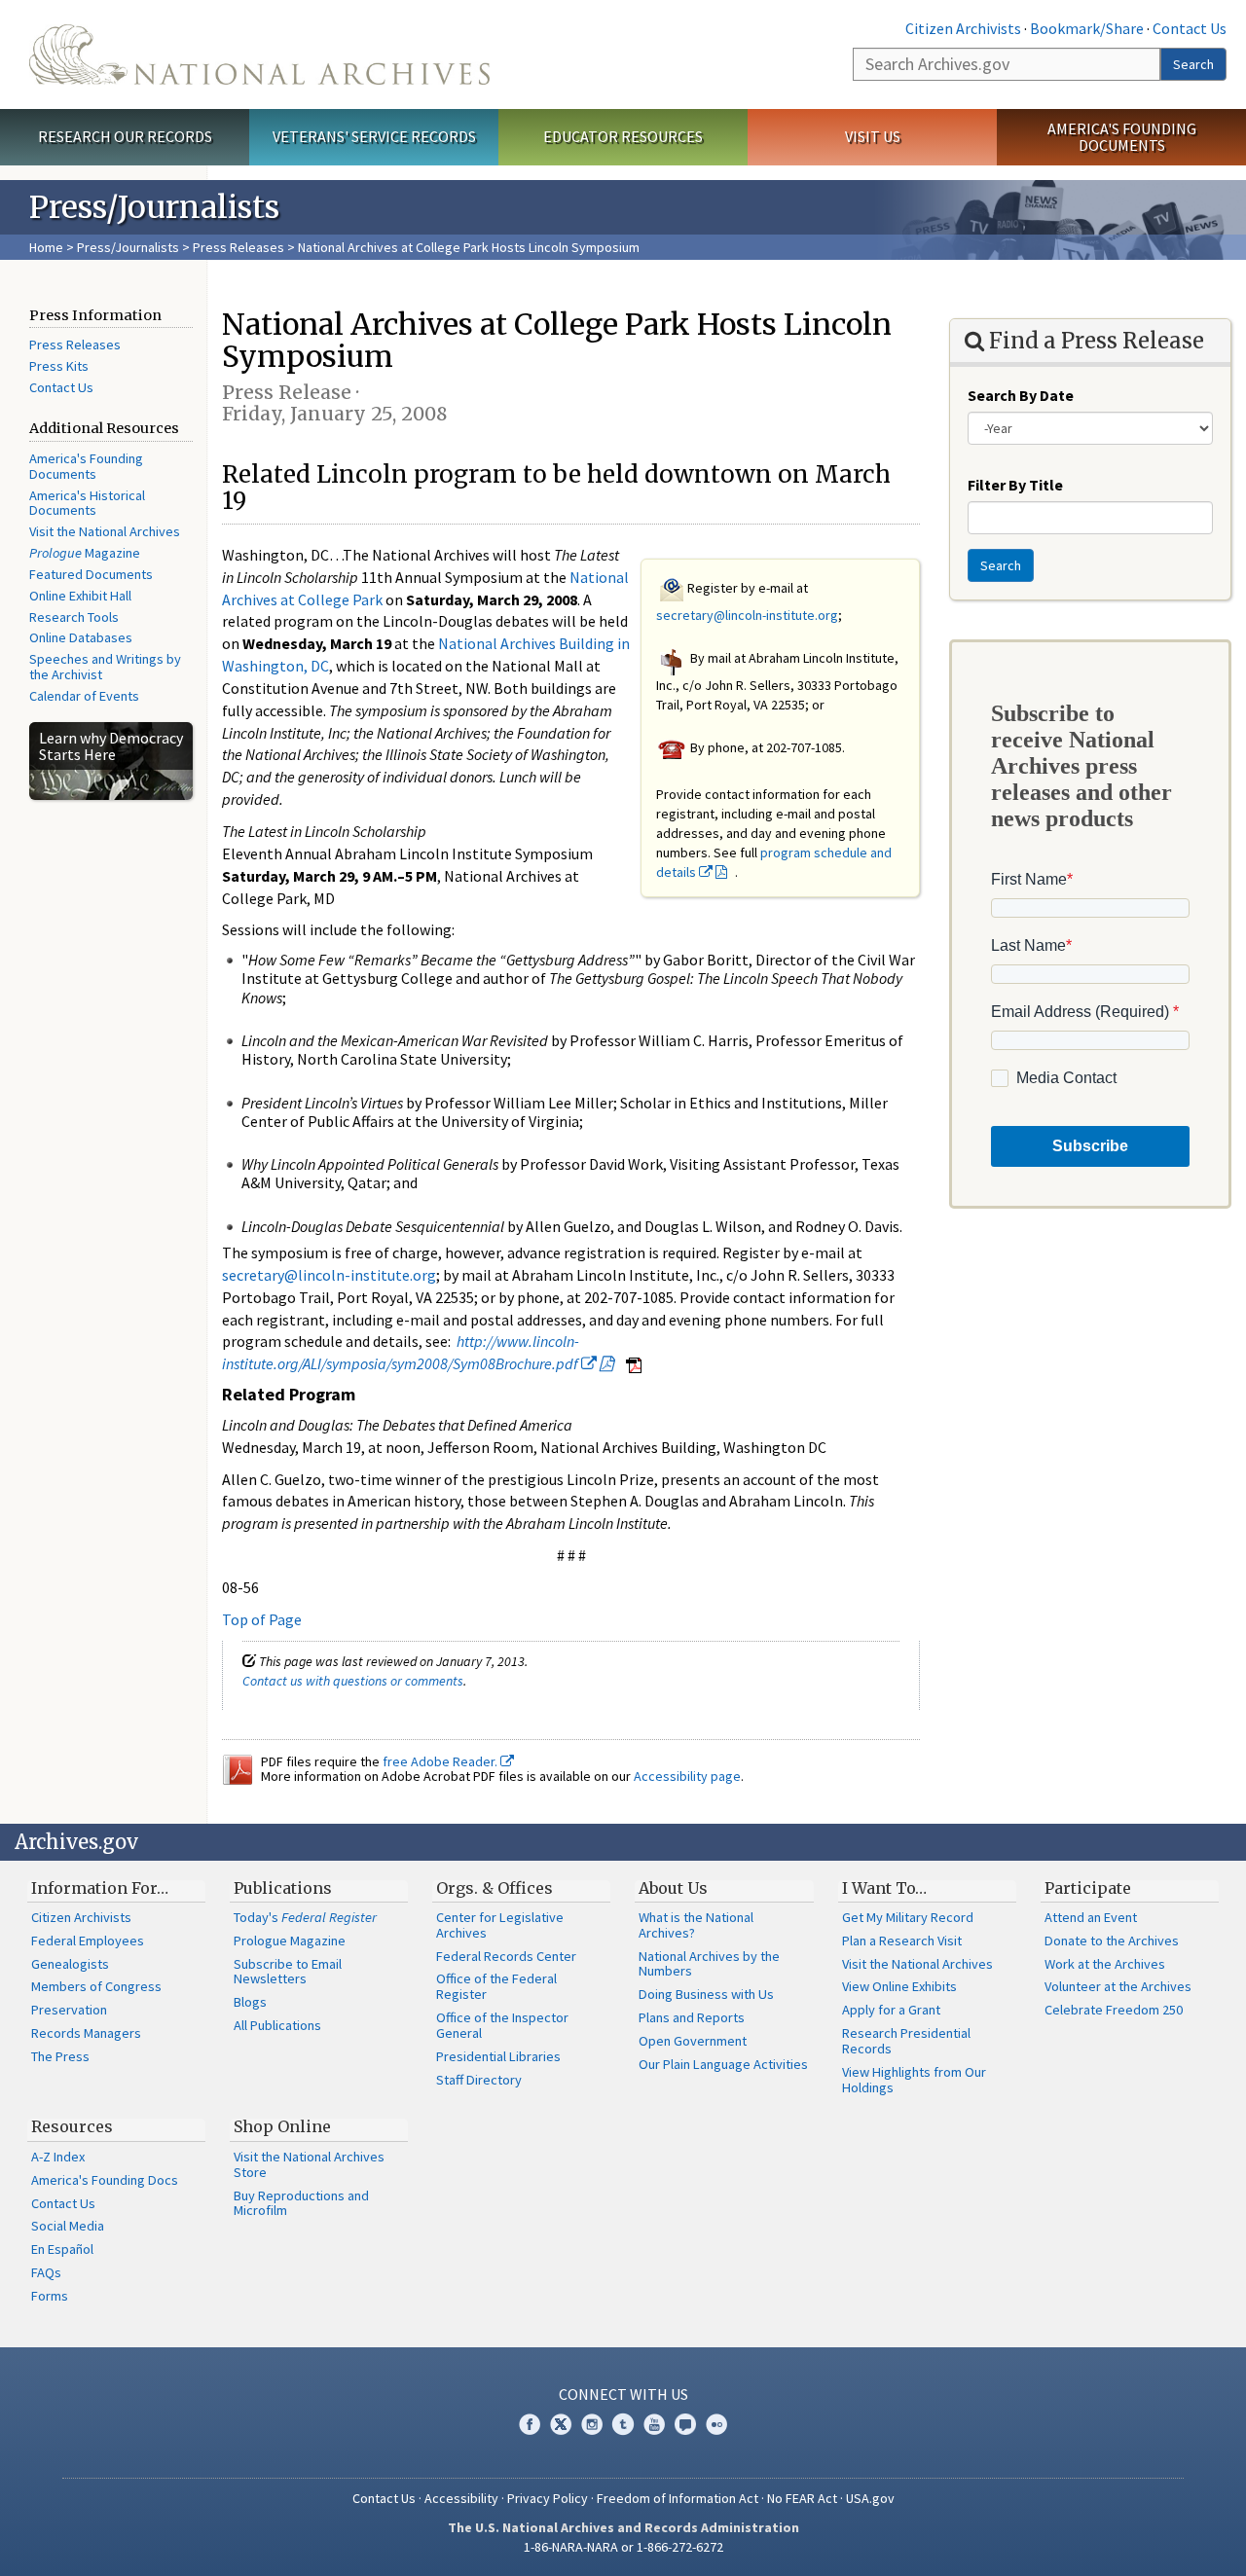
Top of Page (262, 1619)
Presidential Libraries (498, 2056)
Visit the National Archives (105, 531)
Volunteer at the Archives (1118, 1986)
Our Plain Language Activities (723, 2064)
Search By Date (1021, 395)
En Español (62, 2249)
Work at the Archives (1105, 1964)
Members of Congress (96, 1986)
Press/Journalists (128, 247)
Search (1193, 64)
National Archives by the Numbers (709, 1964)
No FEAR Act (802, 2498)
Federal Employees (88, 1941)
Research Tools (74, 617)
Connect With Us (623, 2394)
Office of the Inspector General (502, 2025)
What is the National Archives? (696, 1925)
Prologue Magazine (290, 1941)
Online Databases (81, 637)
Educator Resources (623, 136)
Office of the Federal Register (496, 1986)
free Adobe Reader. (441, 1761)
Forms (50, 2296)
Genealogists (70, 1964)
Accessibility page (687, 1776)
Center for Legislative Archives (500, 1925)
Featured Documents (91, 574)
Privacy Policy (548, 2498)
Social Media (68, 2226)
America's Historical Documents (87, 503)
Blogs (250, 2002)
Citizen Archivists (963, 28)
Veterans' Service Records (374, 136)
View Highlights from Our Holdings (914, 2080)
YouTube (654, 2424)
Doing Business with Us (706, 1994)
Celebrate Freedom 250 (1114, 2010)
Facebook (530, 2424)
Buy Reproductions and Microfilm (301, 2203)
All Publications (277, 2025)
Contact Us (1190, 28)
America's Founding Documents (1122, 137)
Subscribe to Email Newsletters (288, 1972)
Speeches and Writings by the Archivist (105, 667)
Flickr (716, 2424)
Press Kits (59, 366)
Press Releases (238, 247)
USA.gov (870, 2498)
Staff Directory (479, 2080)
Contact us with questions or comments (353, 1681)
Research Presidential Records (906, 2041)
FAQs (46, 2272)
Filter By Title (1015, 485)
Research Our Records (125, 136)
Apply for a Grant (891, 2010)
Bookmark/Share (1087, 28)
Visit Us (873, 136)
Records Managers (86, 2033)
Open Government (693, 2041)
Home (46, 247)
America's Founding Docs (105, 2180)
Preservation (69, 2010)
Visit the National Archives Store (309, 2164)
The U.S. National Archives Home (259, 54)
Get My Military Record (908, 1917)
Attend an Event (1091, 1917)
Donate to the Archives (1112, 1941)
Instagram (592, 2424)
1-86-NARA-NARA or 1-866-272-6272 (623, 2547)
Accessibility (461, 2498)
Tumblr (623, 2424)
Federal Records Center (506, 1956)
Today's (305, 1917)
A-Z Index (58, 2157)
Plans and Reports (692, 2017)
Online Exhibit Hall (80, 596)
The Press (60, 2056)
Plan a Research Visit (902, 1941)
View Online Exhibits (899, 1986)
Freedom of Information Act (678, 2498)
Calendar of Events (84, 696)
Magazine (85, 553)
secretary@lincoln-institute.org (747, 615)
